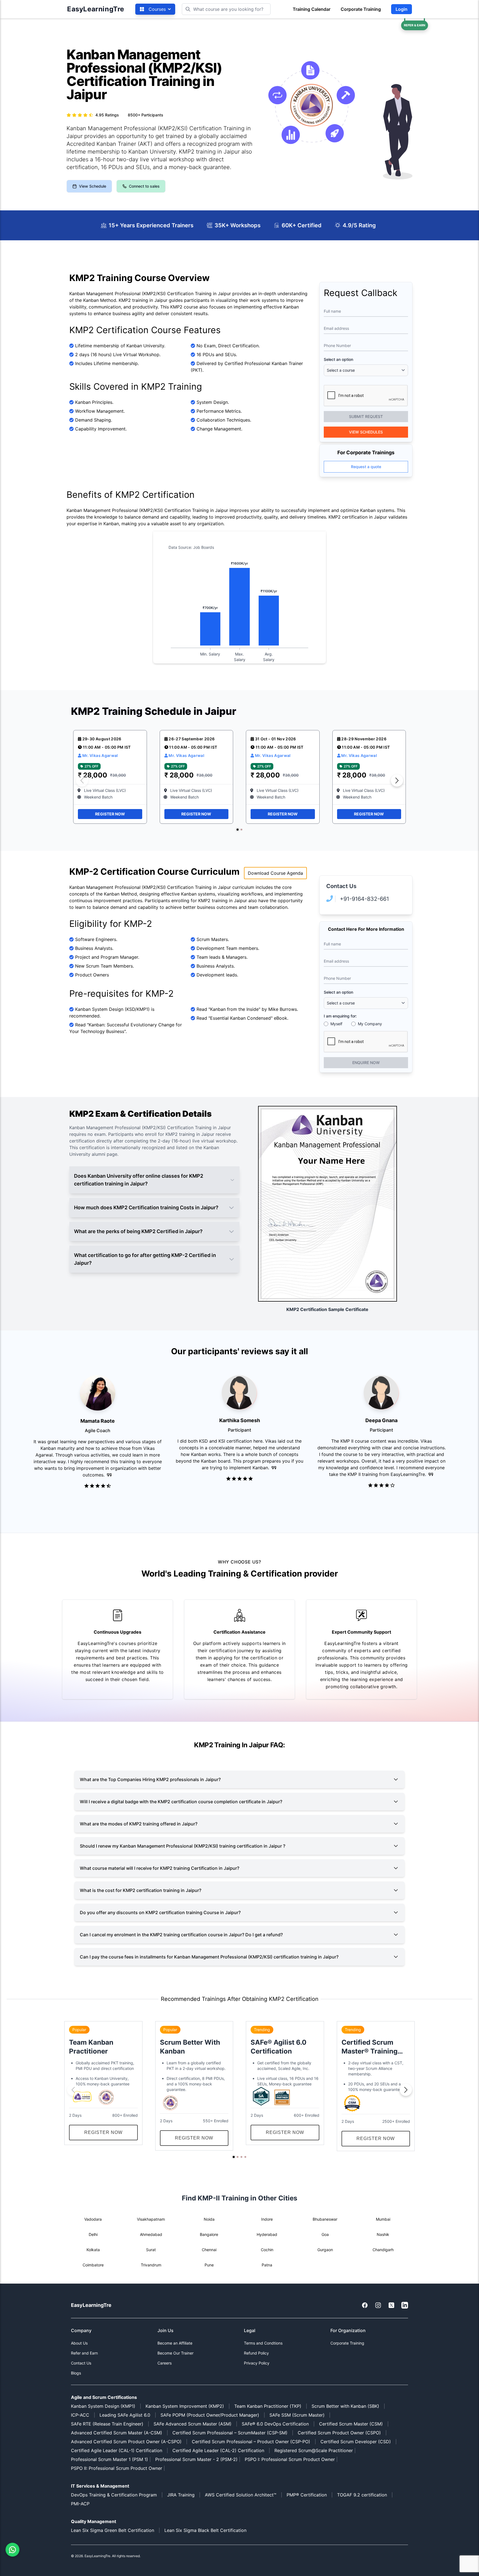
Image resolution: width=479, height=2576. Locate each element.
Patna (267, 2265)
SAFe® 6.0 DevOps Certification (275, 2424)
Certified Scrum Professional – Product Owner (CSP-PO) (251, 2442)
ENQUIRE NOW (366, 1063)
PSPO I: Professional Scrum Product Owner (290, 2459)
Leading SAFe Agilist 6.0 (125, 2415)
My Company (370, 1024)
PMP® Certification (307, 2495)
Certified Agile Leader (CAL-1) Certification (117, 2450)
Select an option (338, 359)
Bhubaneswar (325, 2219)
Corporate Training (361, 9)
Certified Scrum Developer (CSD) (356, 2442)
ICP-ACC (80, 2415)
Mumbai (383, 2219)
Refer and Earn (84, 2353)
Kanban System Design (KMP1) (103, 2406)
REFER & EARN (415, 25)
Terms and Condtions (263, 2343)
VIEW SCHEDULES (366, 432)
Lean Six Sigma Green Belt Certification (113, 2530)
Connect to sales (144, 186)
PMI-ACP (80, 2504)
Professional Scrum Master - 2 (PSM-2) (196, 2459)
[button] (237, 829)
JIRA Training (181, 2495)
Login (402, 9)
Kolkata (93, 2250)
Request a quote (366, 467)
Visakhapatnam (151, 2219)
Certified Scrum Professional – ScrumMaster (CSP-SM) (230, 2433)
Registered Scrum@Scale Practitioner (314, 2450)
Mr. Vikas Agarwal (100, 755)
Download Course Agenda (275, 873)
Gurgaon (325, 2250)
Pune (209, 2265)
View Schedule (93, 186)
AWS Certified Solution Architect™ (241, 2495)
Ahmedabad (151, 2234)
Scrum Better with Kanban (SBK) (345, 2406)
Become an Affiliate (175, 2343)
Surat (151, 2250)
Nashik (383, 2234)
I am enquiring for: (340, 1016)
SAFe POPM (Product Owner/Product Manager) (210, 2415)
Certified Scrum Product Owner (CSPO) (339, 2433)
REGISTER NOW (110, 814)
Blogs (76, 2373)
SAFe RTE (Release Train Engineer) (107, 2424)
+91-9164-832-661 (364, 899)
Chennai (209, 2250)
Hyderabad (267, 2234)
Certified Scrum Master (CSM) (351, 2424)
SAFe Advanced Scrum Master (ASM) (193, 2424)
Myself (336, 1024)
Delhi (93, 2234)
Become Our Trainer (175, 2353)
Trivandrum (151, 2265)
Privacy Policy (257, 2363)
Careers (165, 2363)
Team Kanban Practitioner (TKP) (268, 2406)
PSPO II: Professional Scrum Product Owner (117, 2468)
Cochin (267, 2250)
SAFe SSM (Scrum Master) (297, 2415)
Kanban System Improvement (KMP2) (185, 2406)
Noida (209, 2219)
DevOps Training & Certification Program (114, 2495)
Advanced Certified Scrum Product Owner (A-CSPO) (126, 2442)
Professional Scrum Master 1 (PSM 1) (109, 2459)
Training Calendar (312, 9)
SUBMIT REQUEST (366, 416)
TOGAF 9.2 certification (362, 2495)
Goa (325, 2234)
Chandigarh (383, 2250)
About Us (79, 2343)
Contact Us (81, 2363)
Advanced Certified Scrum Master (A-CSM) (117, 2433)
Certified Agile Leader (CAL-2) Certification (218, 2450)
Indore (267, 2219)
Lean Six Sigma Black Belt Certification (205, 2530)
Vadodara (93, 2219)
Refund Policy (256, 2353)
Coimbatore (93, 2265)
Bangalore (209, 2234)
